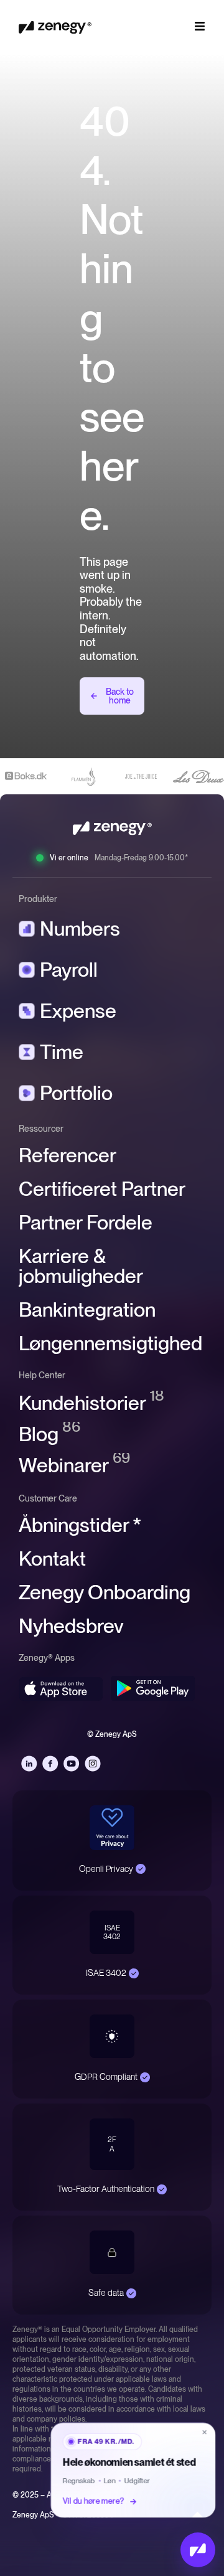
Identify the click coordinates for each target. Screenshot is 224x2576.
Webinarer (74, 1465)
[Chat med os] (198, 2550)
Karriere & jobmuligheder (81, 1266)
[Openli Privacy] (141, 1869)
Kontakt (52, 1559)
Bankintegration (87, 1310)
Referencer (68, 1155)
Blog (49, 1434)
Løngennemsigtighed (110, 1343)
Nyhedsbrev (71, 1626)
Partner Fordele (86, 1223)
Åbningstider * (80, 1525)
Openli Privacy (106, 1869)
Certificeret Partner (102, 1189)
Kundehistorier (91, 1403)
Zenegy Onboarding (105, 1592)
